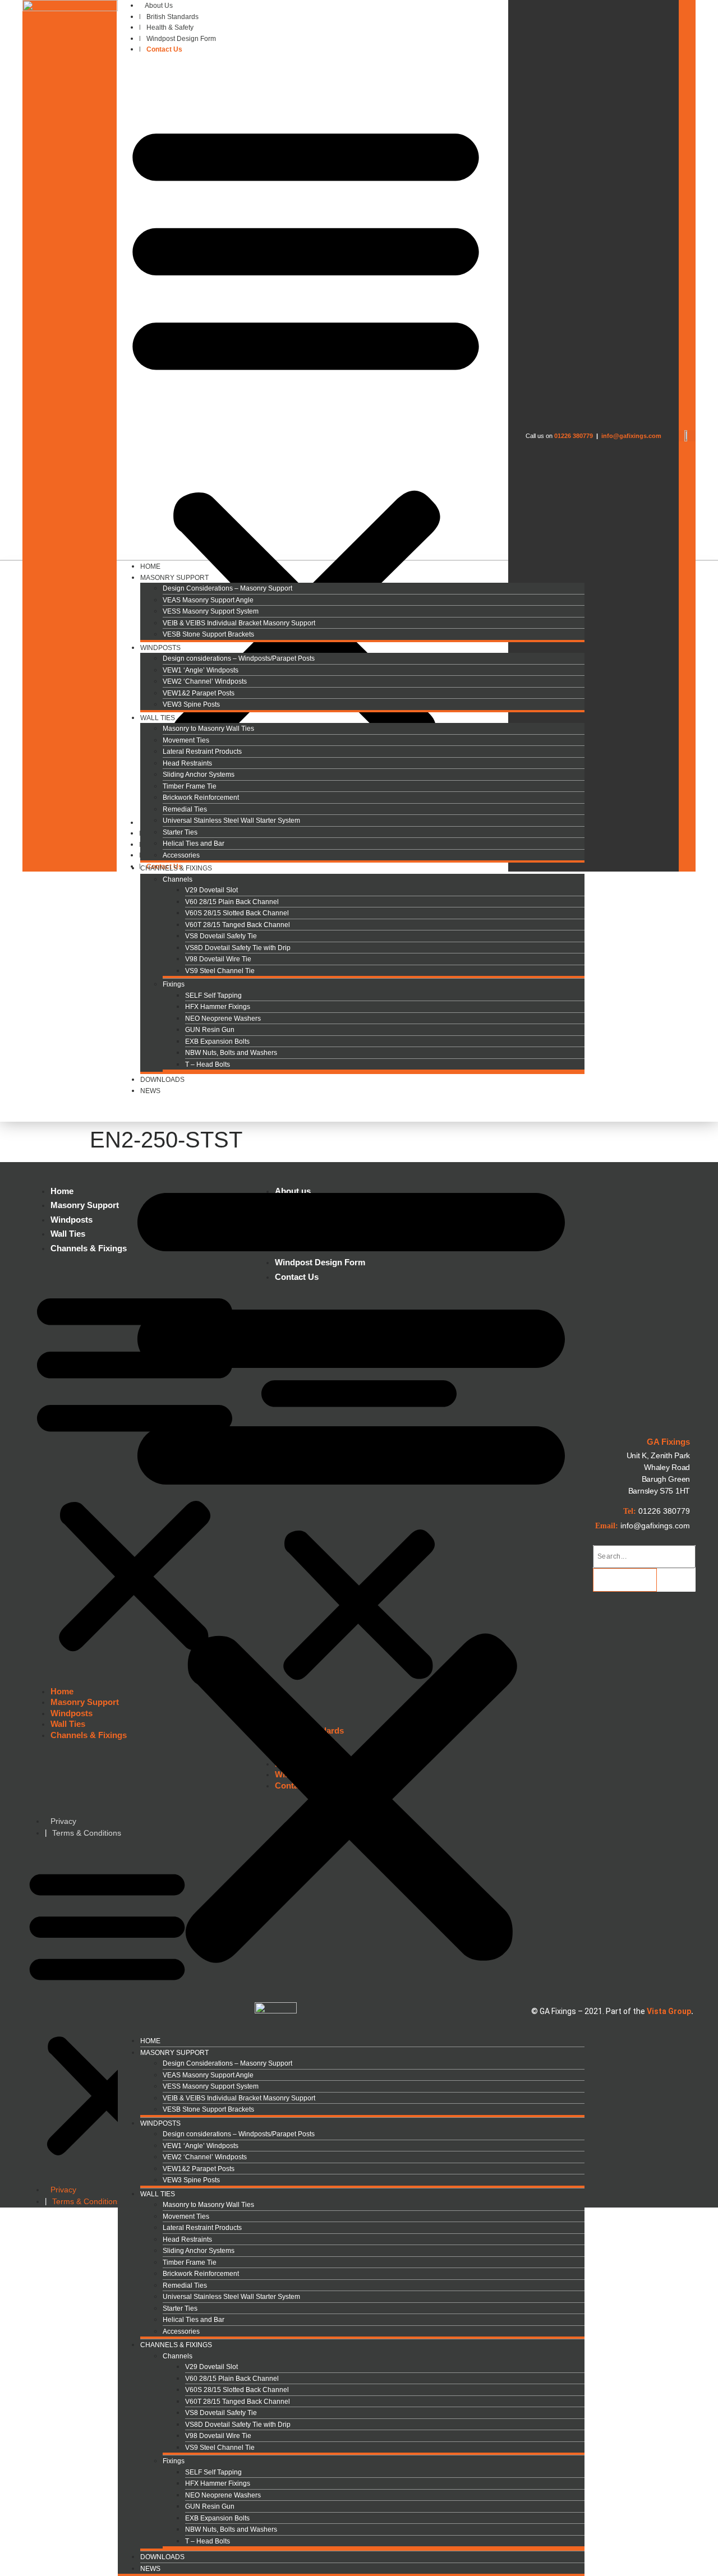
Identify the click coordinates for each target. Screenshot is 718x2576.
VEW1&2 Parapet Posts (199, 693)
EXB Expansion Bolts (217, 1042)
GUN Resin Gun (210, 1030)
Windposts (160, 648)
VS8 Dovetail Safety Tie (221, 936)
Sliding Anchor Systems (199, 775)
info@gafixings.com (631, 436)
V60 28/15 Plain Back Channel (232, 902)
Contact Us (164, 49)
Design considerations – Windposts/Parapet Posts (239, 658)
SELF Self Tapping (213, 996)
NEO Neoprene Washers (223, 1019)
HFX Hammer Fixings (218, 1007)
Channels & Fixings (176, 868)
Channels (178, 879)
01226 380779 (574, 436)
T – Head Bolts (208, 1064)
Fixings (174, 984)
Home (150, 2041)
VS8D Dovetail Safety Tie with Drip (238, 948)
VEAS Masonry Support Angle (208, 600)
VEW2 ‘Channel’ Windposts (205, 681)
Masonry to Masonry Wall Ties (208, 729)
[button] (306, 436)
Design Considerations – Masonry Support (227, 588)
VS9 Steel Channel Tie (220, 971)
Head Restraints (187, 763)
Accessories (181, 2331)
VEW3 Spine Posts (191, 704)
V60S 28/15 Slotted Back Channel (237, 913)
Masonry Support (174, 578)
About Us (159, 6)
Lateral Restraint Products (202, 752)
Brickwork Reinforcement (201, 798)
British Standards (172, 17)
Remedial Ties (185, 809)
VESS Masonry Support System (211, 611)
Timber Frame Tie (190, 786)
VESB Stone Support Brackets (208, 634)
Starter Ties (180, 832)
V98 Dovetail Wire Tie (218, 959)
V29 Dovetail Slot (211, 890)
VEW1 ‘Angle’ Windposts (201, 670)
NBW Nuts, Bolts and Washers (231, 1053)
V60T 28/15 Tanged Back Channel (238, 925)
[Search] (625, 1580)
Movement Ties (186, 740)
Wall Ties (158, 718)
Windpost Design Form (181, 39)
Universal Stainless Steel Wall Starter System (231, 821)
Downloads (162, 1080)
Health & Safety (170, 27)
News (150, 1091)
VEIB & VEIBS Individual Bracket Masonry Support (239, 623)
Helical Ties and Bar (194, 844)
